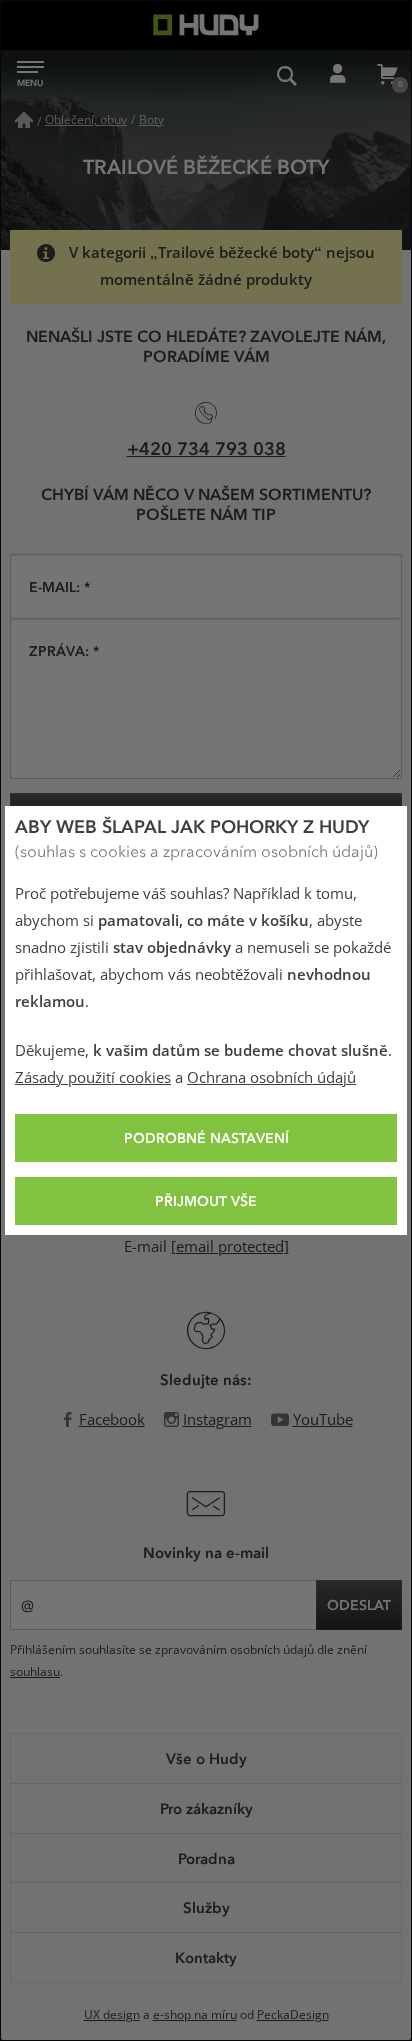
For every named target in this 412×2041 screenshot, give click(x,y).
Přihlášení (337, 75)
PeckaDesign (293, 2015)
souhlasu (35, 1672)
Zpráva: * (64, 650)
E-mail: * (59, 586)
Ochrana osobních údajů (271, 1078)
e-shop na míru (195, 2015)
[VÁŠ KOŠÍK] (387, 75)
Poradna (206, 1858)
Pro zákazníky (206, 1808)
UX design (112, 2015)
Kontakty (206, 1957)
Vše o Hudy (206, 1758)
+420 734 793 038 (206, 448)
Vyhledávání (287, 75)
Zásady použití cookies (93, 1078)
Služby (206, 1907)
